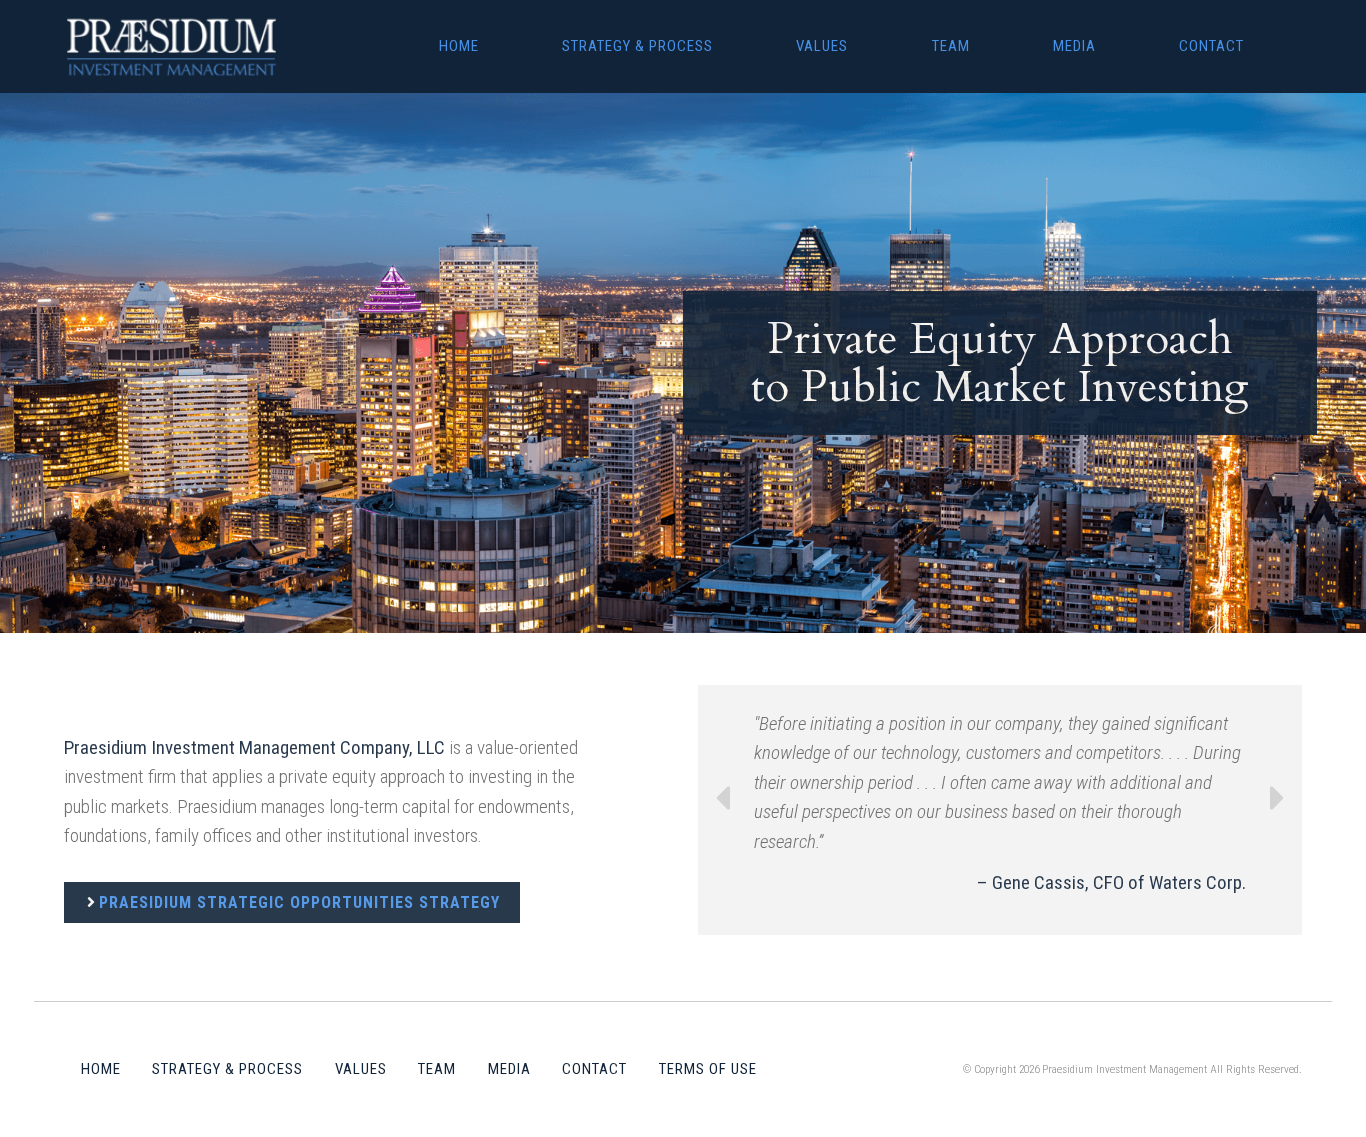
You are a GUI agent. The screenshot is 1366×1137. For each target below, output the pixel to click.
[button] (722, 810)
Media (1074, 46)
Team (951, 46)
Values (822, 46)
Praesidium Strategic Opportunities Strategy (299, 902)
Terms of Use (708, 1069)
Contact (1211, 46)
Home (459, 46)
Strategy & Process (637, 46)
